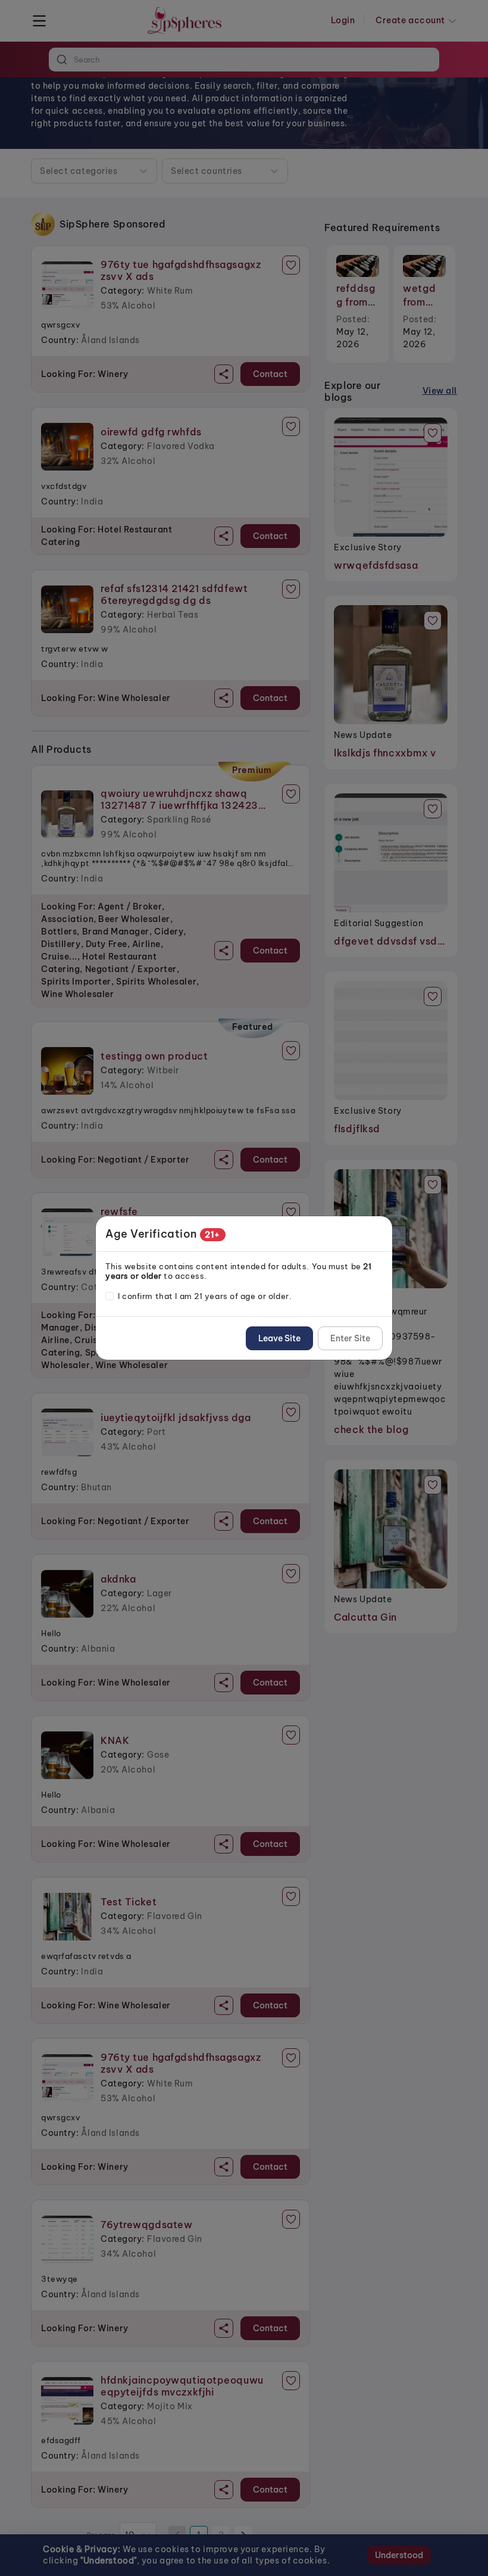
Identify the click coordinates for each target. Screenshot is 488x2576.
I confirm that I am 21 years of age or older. (205, 1296)
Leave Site (279, 1338)
